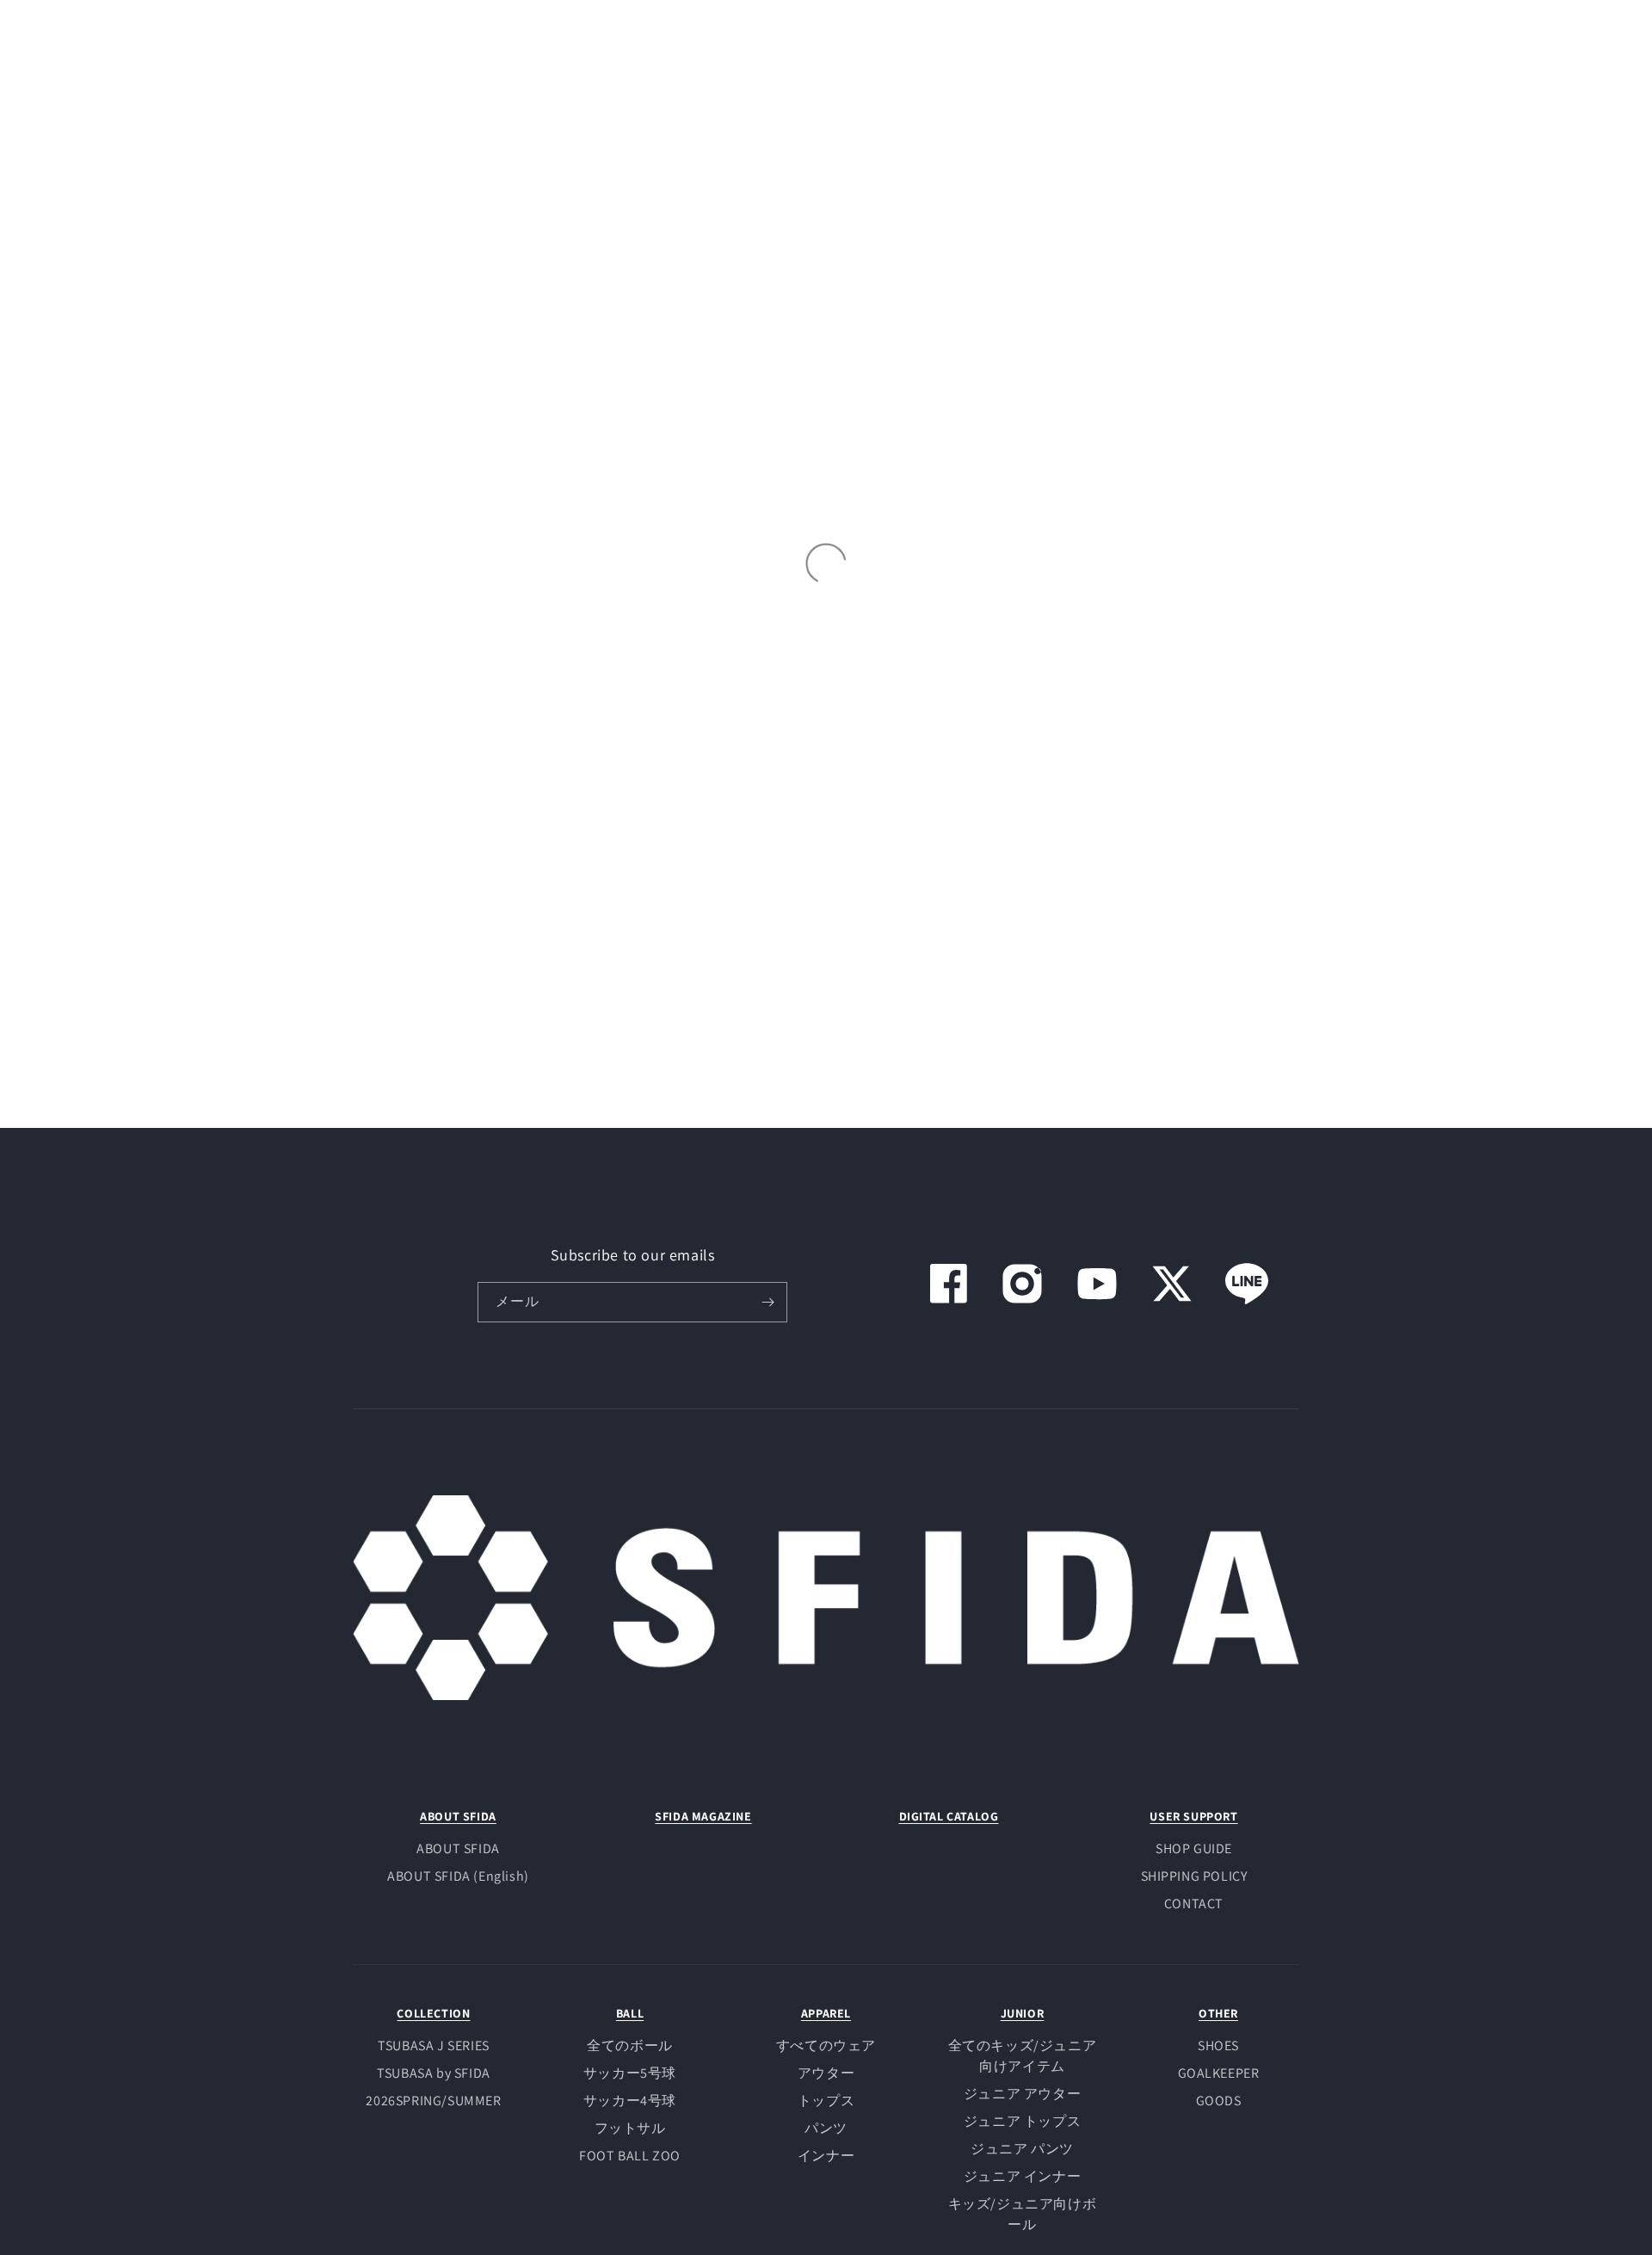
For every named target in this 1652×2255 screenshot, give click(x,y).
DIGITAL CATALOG (949, 1816)
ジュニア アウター (1022, 2094)
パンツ (826, 2128)
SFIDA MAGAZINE (703, 1816)
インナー (826, 2156)
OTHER (1218, 2013)
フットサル (630, 2128)
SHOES (1218, 2046)
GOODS (1219, 2101)
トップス (826, 2101)
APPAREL (826, 2013)
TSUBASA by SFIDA (434, 2073)
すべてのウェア (826, 2046)
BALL (630, 2013)
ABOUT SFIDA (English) (458, 1876)
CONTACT (1194, 1904)
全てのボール (630, 2046)
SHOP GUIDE (1194, 1848)
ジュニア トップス (1022, 2121)
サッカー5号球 (630, 2073)
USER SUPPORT (1193, 1816)
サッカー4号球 (630, 2101)
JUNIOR (1023, 2013)
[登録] (767, 1302)
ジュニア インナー (1022, 2176)
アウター (826, 2073)
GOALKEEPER (1219, 2073)
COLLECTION (433, 2013)
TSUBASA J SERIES (434, 2046)
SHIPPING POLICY (1194, 1876)
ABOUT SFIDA (458, 1816)
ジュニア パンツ (1022, 2149)
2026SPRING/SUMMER (433, 2101)
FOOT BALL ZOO (630, 2156)
